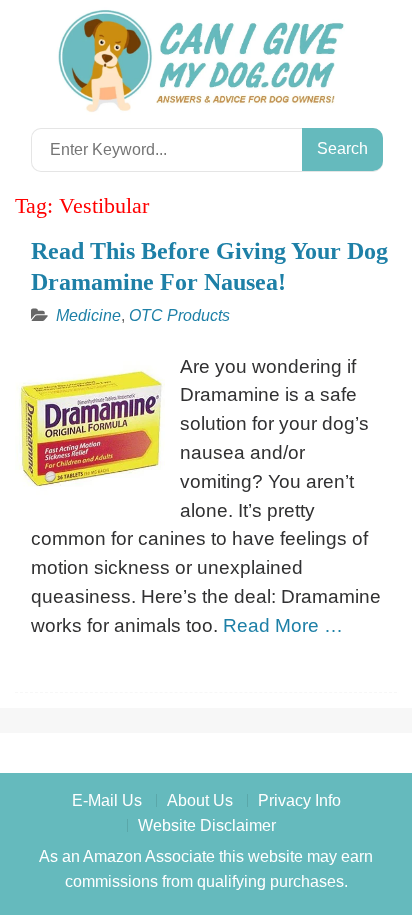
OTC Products (179, 315)
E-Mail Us (107, 800)
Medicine (88, 315)
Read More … (283, 625)
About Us (200, 800)
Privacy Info (299, 800)
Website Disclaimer (207, 825)
